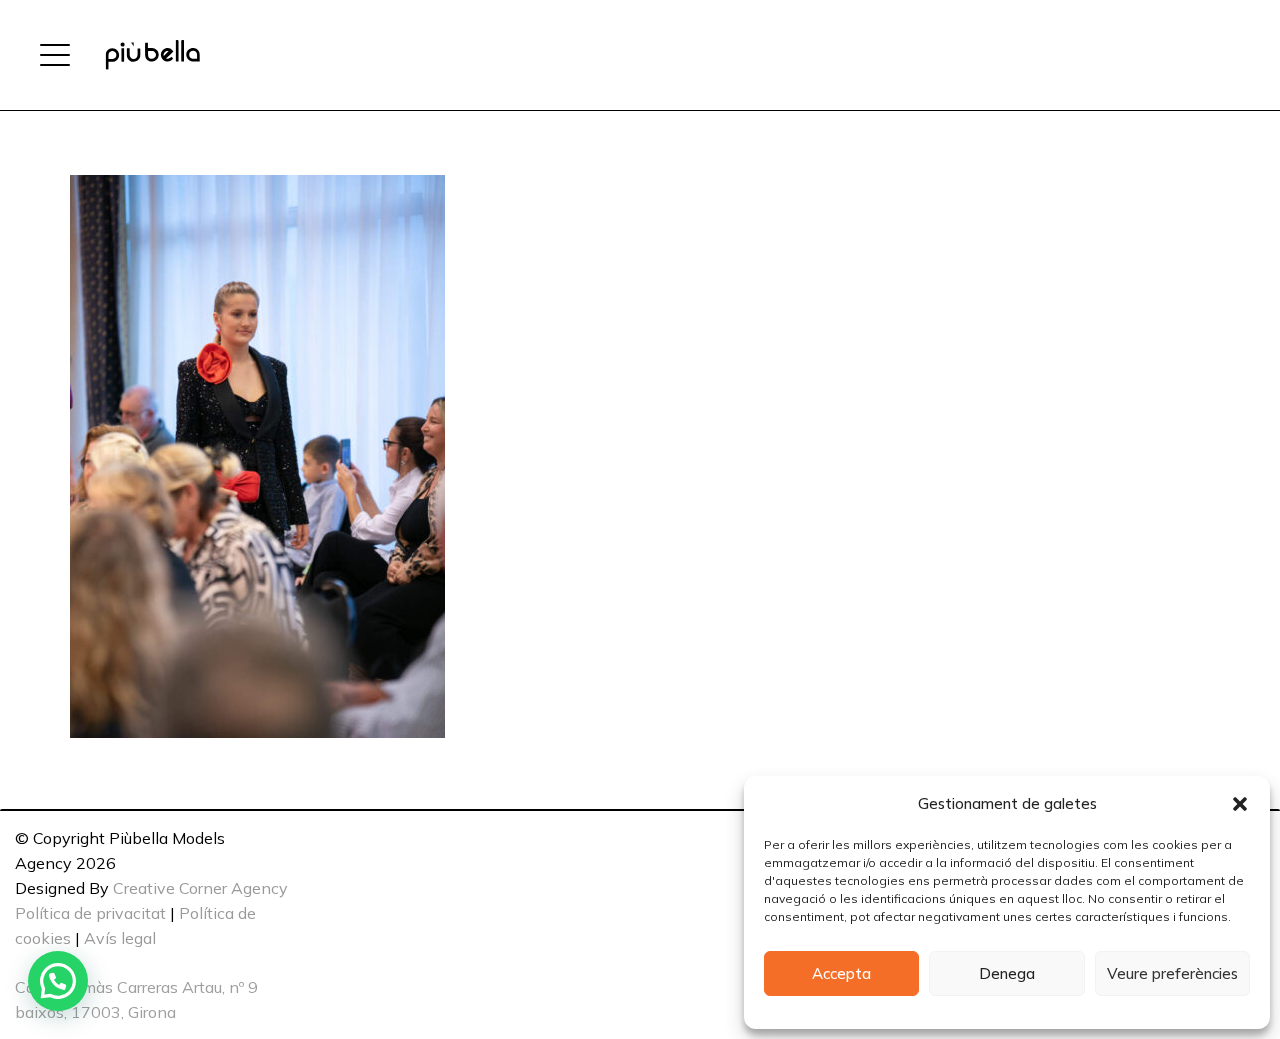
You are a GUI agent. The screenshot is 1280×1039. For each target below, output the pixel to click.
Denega (1007, 973)
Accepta (841, 973)
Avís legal (120, 938)
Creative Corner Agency (200, 888)
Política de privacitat (90, 913)
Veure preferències (1172, 973)
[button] (1240, 804)
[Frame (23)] (152, 55)
